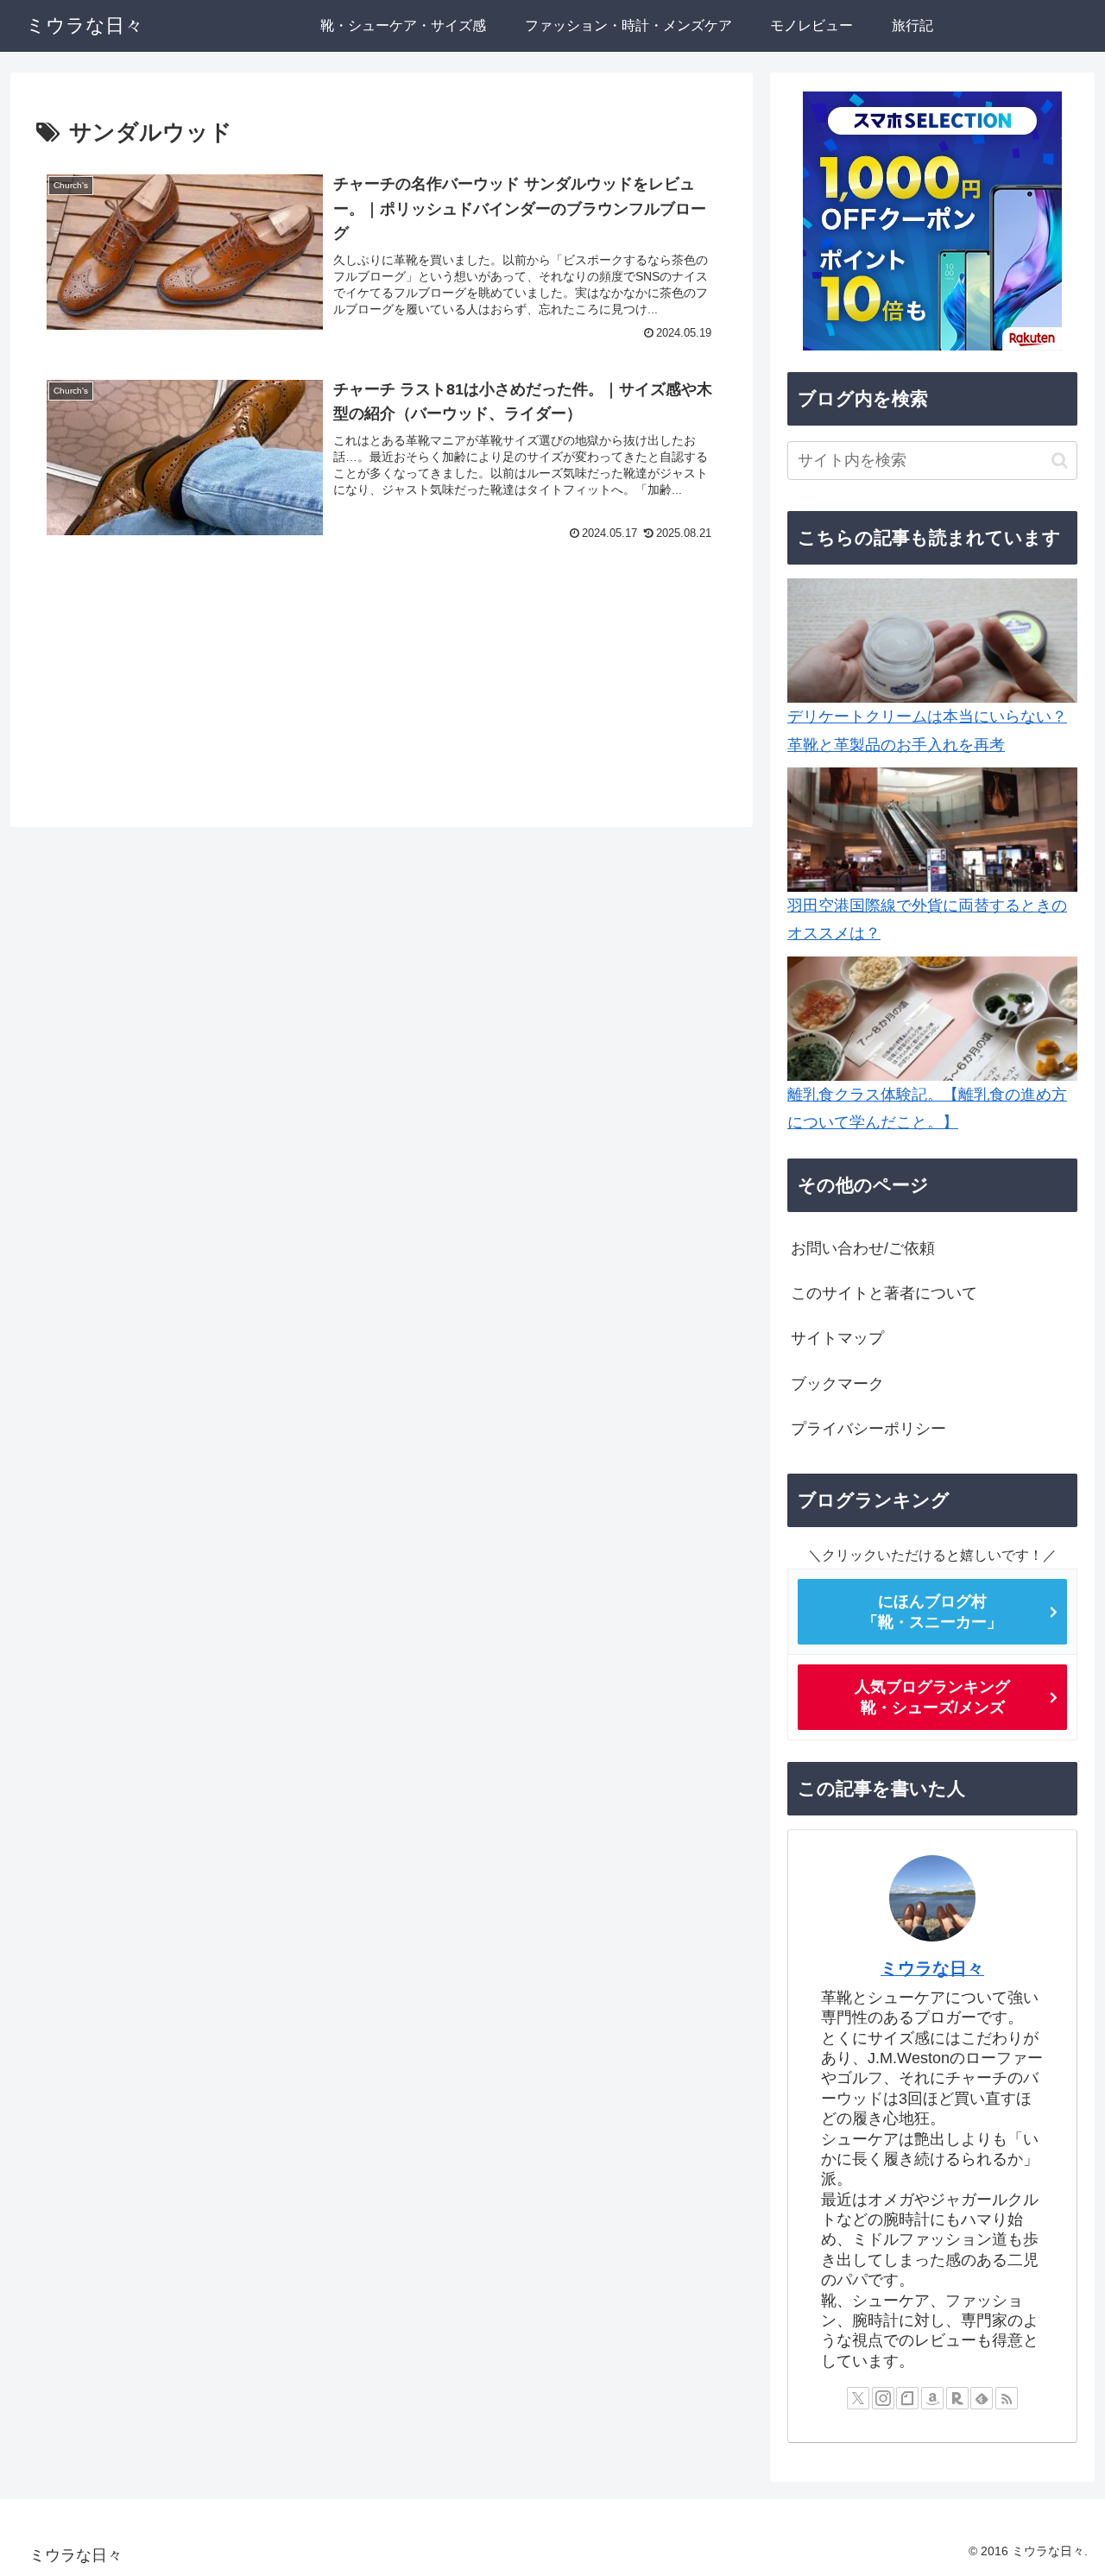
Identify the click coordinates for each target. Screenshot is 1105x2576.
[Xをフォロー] (858, 2398)
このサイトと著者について (884, 1293)
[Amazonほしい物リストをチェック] (932, 2398)
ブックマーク (837, 1384)
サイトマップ (837, 1338)
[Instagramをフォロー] (883, 2398)
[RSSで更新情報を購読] (1007, 2398)
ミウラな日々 (932, 1968)
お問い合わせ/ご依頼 (863, 1247)
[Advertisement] (382, 686)
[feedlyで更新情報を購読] (982, 2398)
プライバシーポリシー (868, 1429)
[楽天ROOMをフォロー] (957, 2398)
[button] (1060, 461)
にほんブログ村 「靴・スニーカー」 (932, 1612)
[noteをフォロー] (907, 2398)
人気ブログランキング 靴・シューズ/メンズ (932, 1697)
